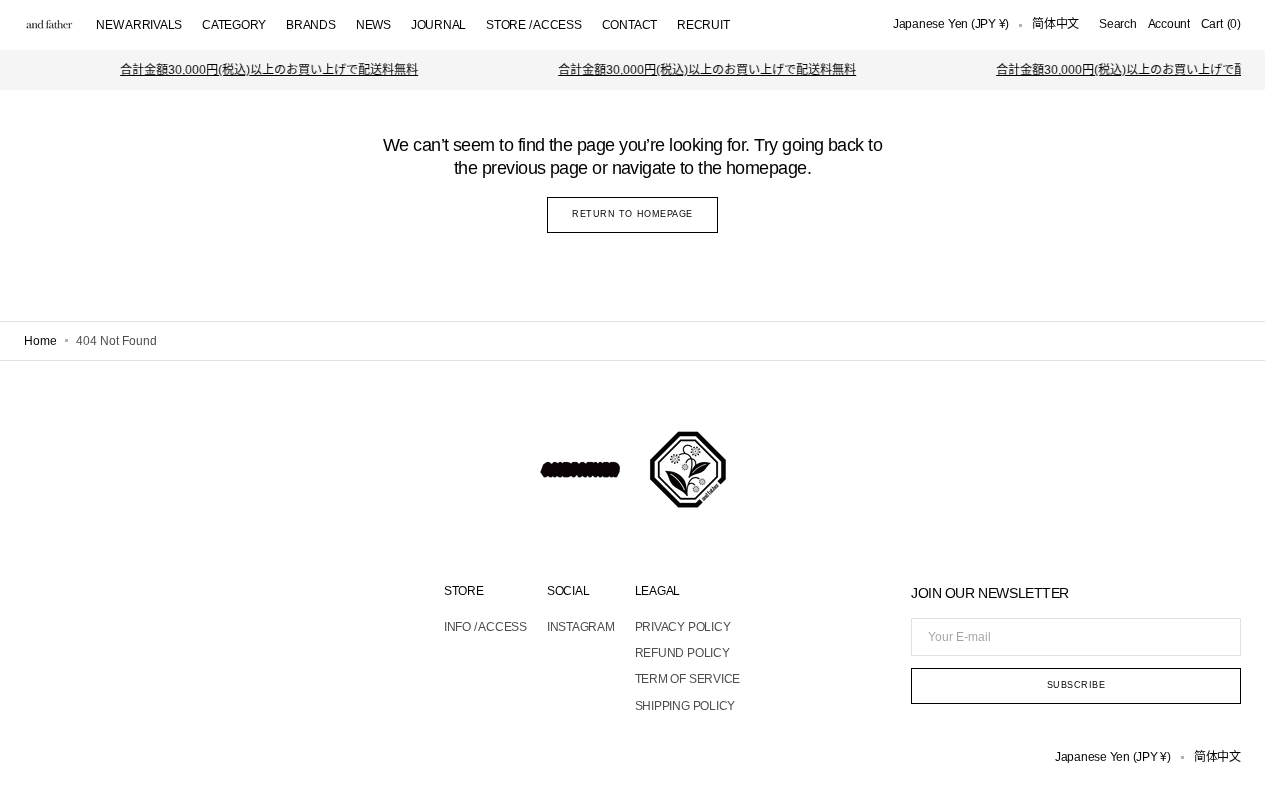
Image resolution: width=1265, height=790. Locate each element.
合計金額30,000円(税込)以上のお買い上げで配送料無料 (264, 70)
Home (40, 341)
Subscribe (1076, 685)
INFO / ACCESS (485, 627)
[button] (951, 25)
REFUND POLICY (682, 653)
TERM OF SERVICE (687, 679)
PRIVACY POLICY (683, 627)
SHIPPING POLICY (685, 706)
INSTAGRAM (581, 627)
